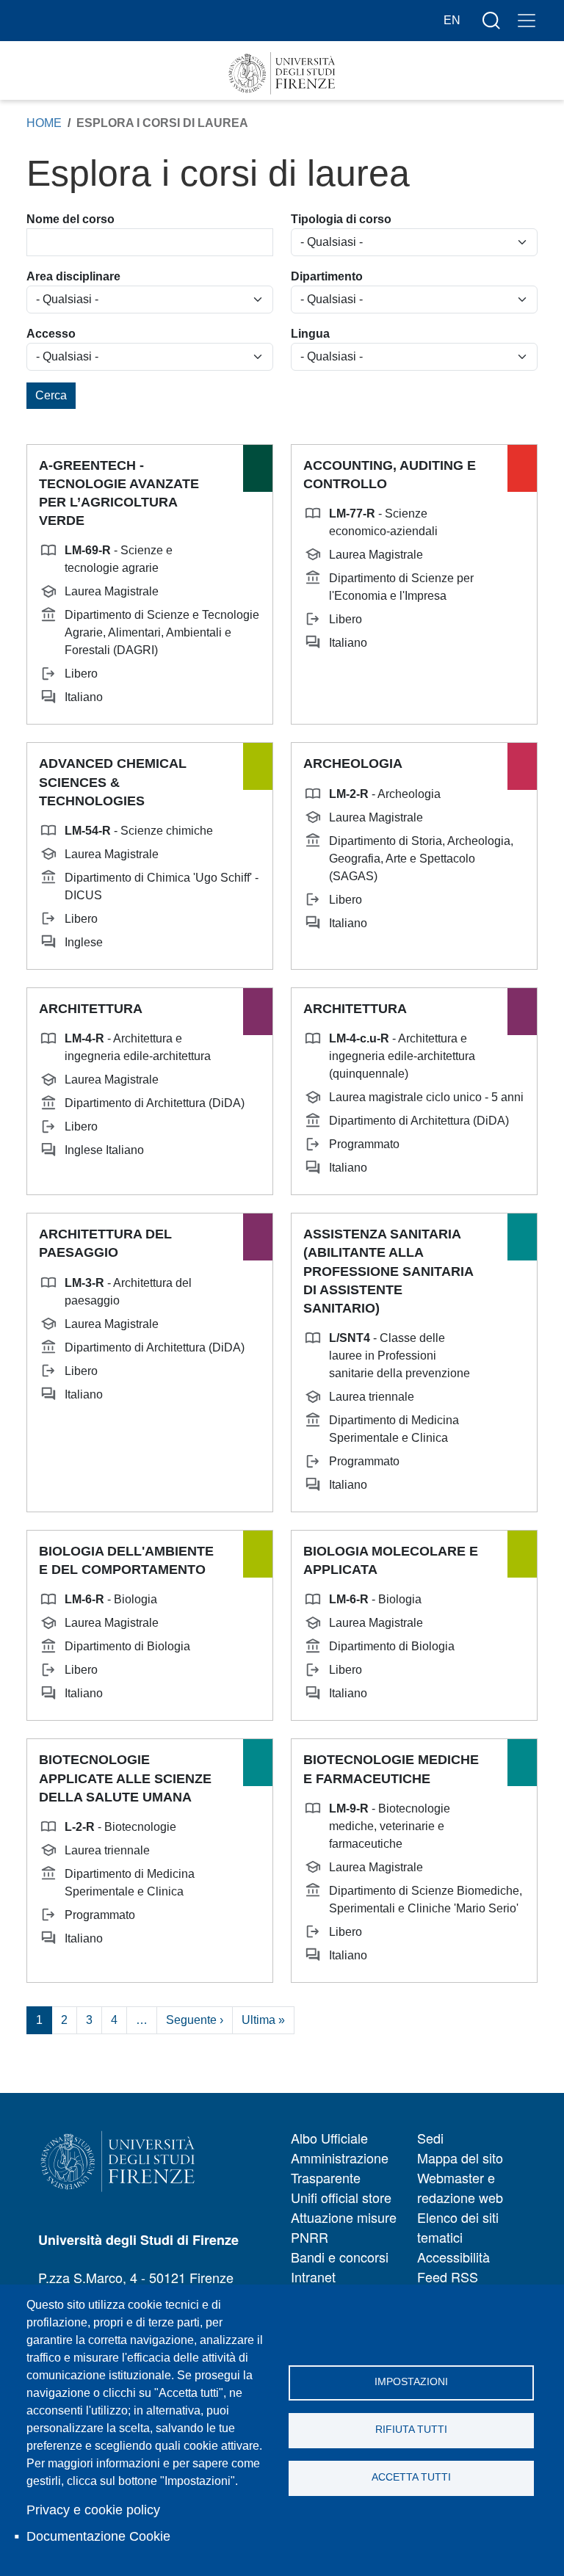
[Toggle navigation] (527, 21)
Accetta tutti (411, 2477)
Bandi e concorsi (340, 2257)
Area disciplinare (73, 276)
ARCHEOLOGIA (353, 763)
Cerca (51, 395)
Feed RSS (448, 2276)
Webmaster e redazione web (460, 2187)
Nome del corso (70, 219)
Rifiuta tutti (411, 2430)
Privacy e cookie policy (93, 2510)
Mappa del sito (460, 2158)
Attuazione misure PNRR (344, 2227)
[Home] (282, 73)
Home (44, 123)
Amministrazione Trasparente (340, 2167)
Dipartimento (327, 276)
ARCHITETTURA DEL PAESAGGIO (105, 1243)
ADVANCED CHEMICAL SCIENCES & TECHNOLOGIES (113, 782)
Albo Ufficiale (329, 2138)
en (452, 20)
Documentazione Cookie (98, 2536)
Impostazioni (411, 2382)
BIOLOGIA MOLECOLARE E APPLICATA (391, 1560)
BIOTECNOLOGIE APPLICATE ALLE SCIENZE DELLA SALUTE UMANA (125, 1778)
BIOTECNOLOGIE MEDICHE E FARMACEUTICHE (391, 1769)
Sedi (430, 2138)
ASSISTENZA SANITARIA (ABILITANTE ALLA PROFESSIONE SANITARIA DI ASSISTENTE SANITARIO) (388, 1271)
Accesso (51, 334)
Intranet (313, 2276)
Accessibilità (453, 2257)
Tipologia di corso (341, 219)
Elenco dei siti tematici (458, 2227)
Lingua (310, 334)
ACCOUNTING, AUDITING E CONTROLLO (390, 475)
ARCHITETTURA (91, 1009)
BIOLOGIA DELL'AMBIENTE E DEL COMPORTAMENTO (126, 1560)
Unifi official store (341, 2197)
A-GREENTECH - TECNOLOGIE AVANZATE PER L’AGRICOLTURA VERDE (119, 493)
